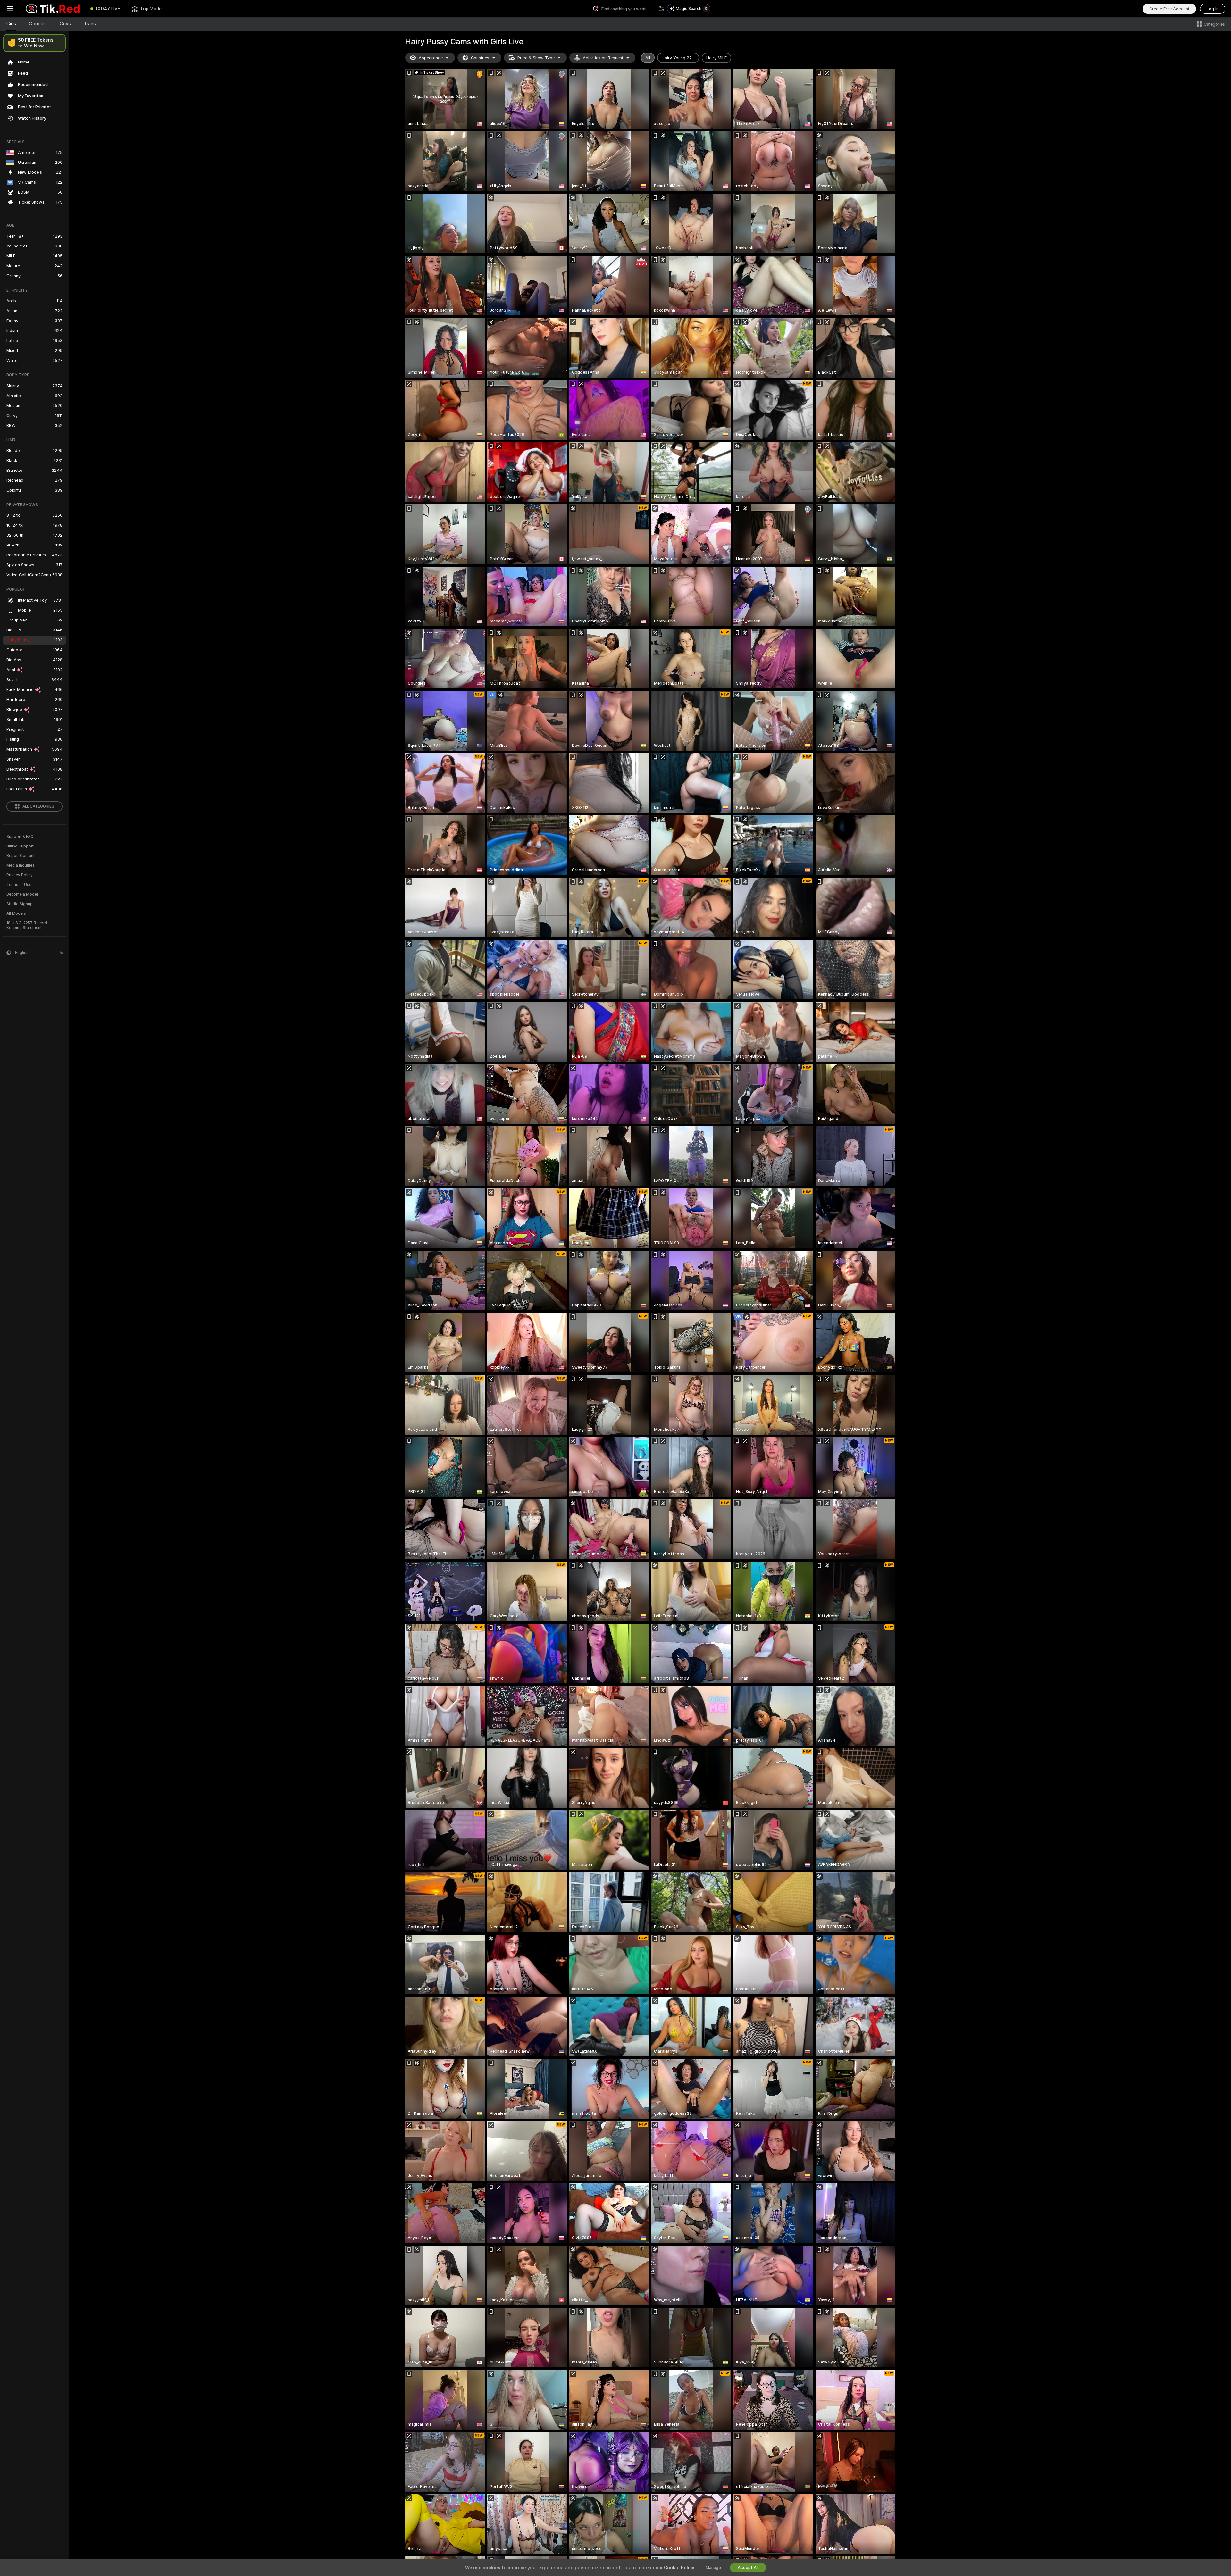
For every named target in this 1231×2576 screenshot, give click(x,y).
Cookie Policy (679, 2568)
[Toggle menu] (10, 9)
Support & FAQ (20, 837)
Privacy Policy (20, 875)
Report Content (21, 856)
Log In (1213, 9)
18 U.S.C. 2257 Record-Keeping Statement (28, 925)
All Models (16, 913)
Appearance (431, 58)
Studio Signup (20, 904)
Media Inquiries (21, 865)
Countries (480, 58)
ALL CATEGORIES (38, 806)
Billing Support (20, 846)
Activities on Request (603, 58)
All (648, 58)
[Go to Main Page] (53, 9)
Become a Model (22, 894)
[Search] (661, 9)
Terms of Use (19, 885)
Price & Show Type (536, 58)
